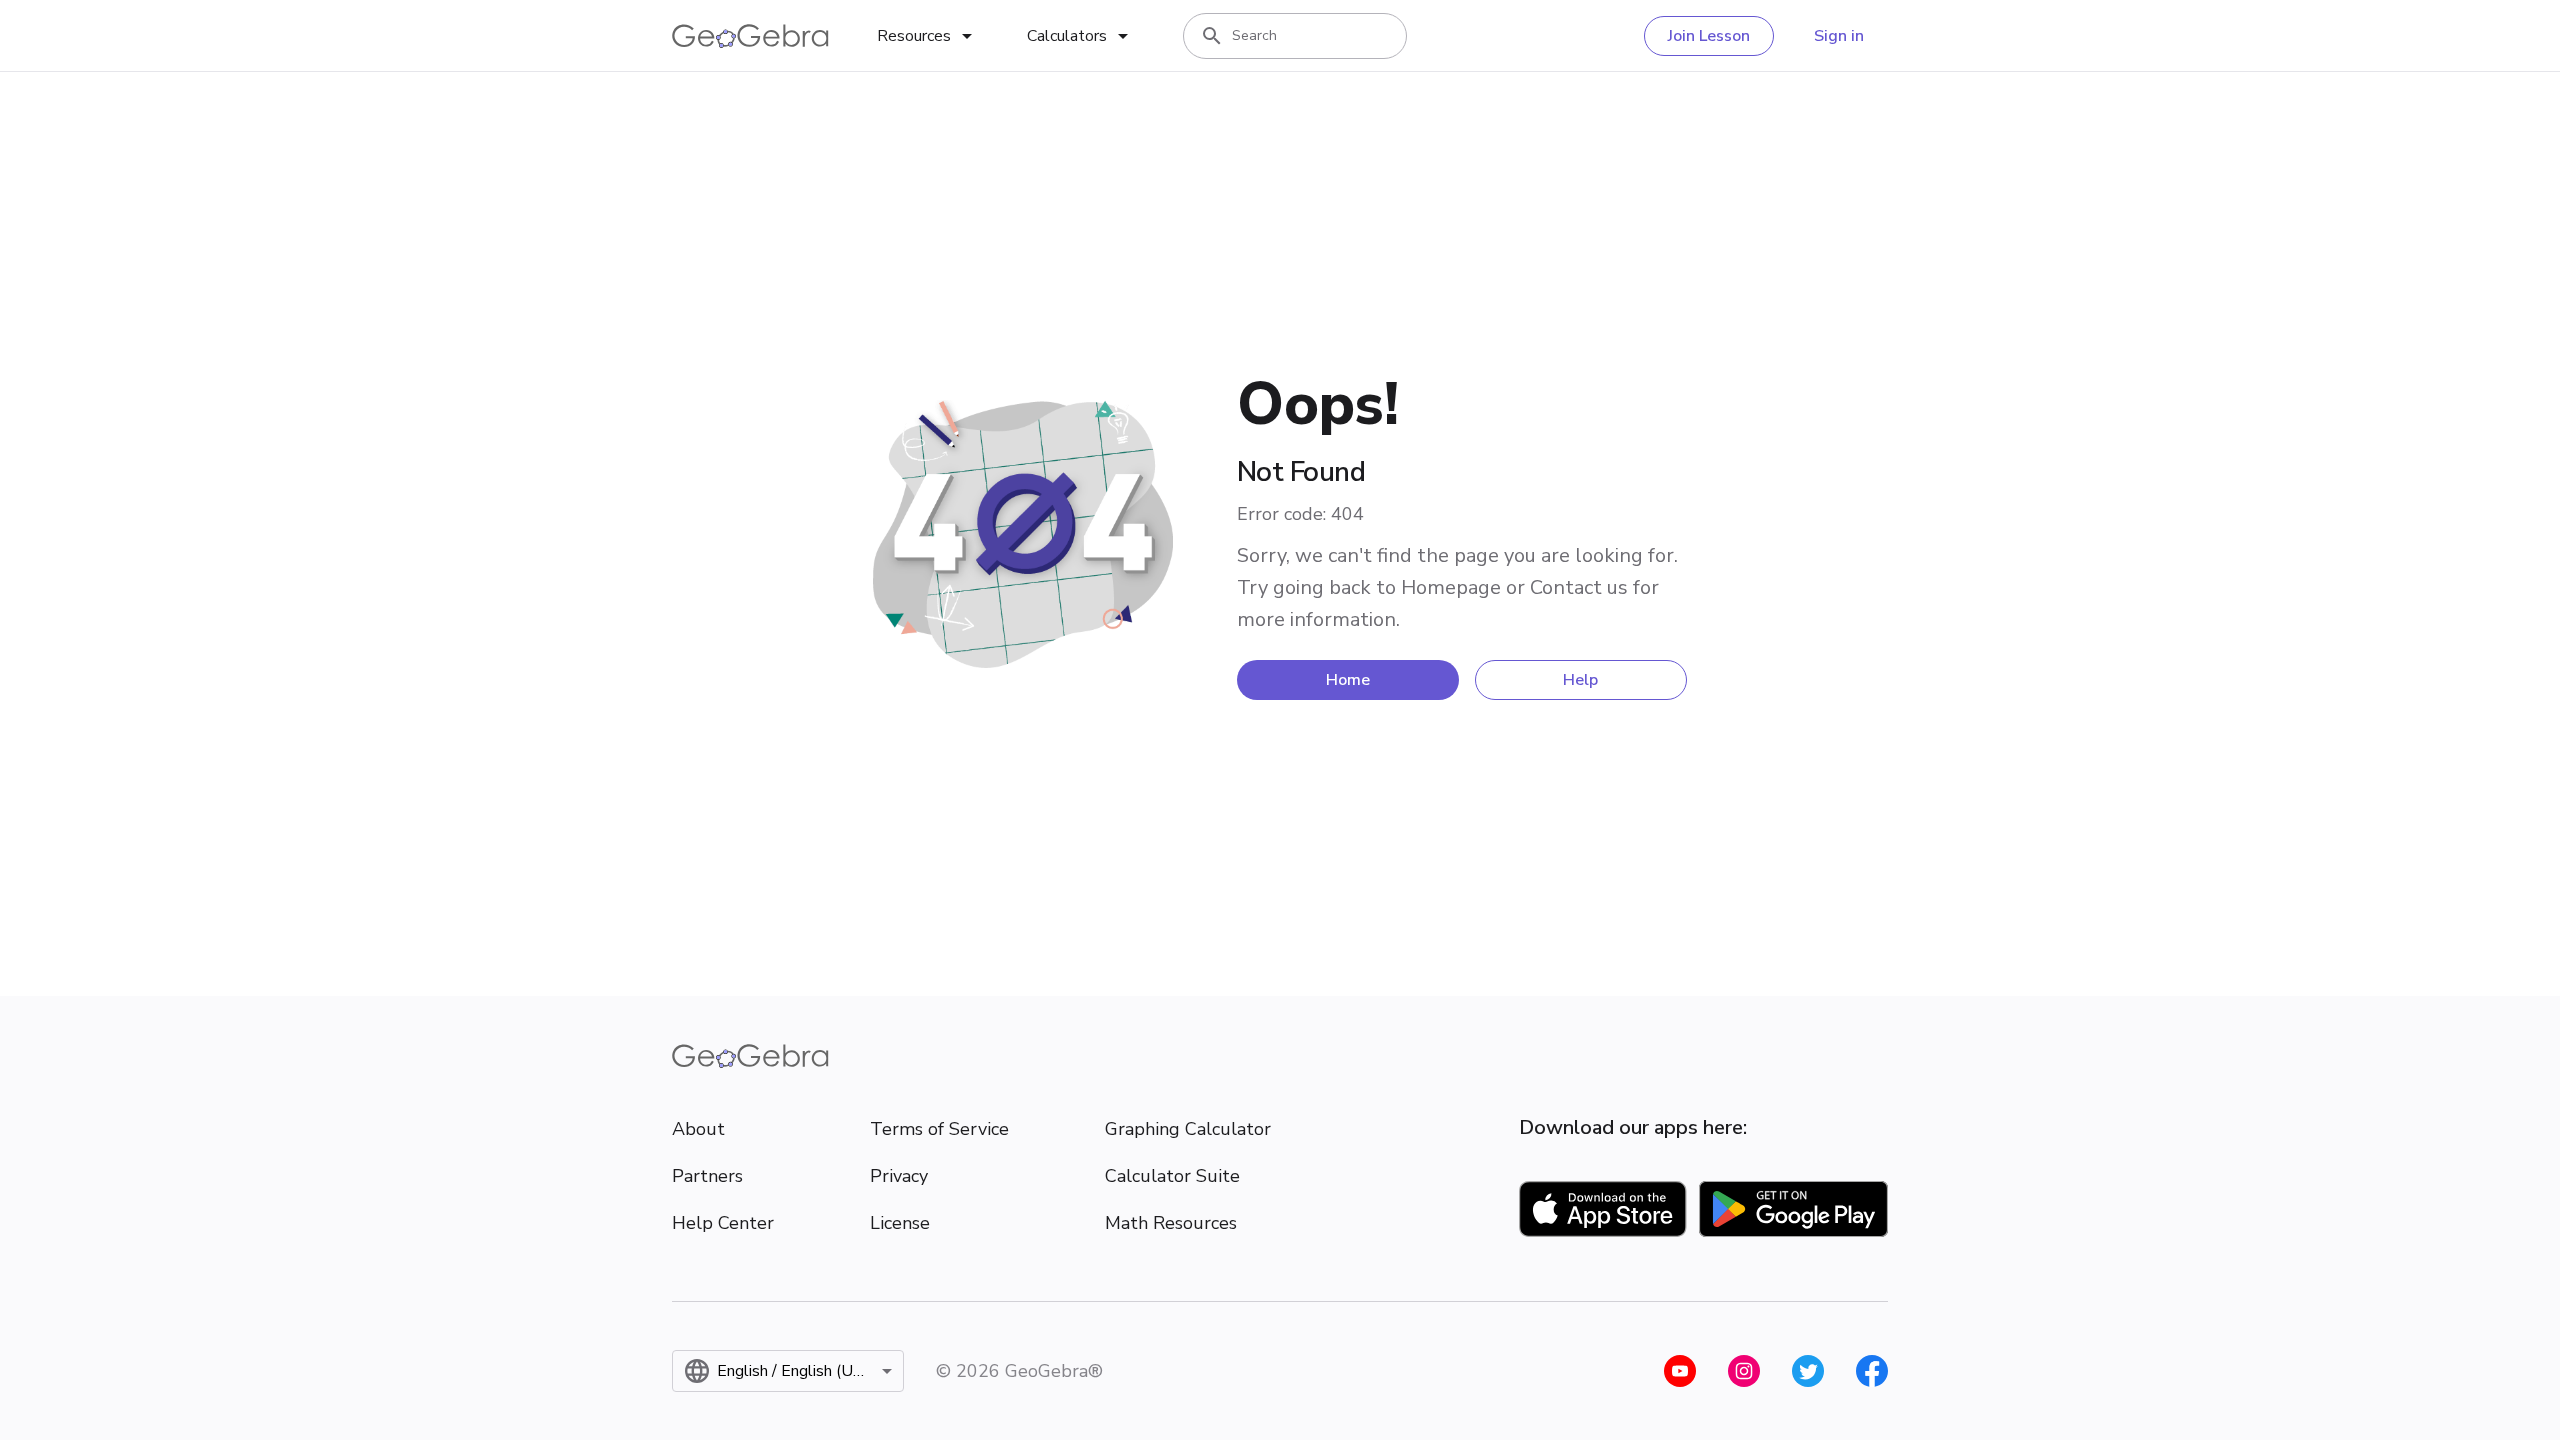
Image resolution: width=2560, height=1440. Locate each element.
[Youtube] (1680, 1371)
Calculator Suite (1172, 1176)
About (698, 1129)
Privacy (899, 1176)
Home (1348, 680)
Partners (707, 1176)
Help (1580, 680)
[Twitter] (1808, 1371)
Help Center (723, 1223)
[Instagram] (1744, 1371)
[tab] (928, 36)
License (900, 1223)
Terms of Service (939, 1129)
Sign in (1839, 36)
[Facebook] (1872, 1371)
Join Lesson (1709, 36)
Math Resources (1171, 1223)
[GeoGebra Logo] (750, 36)
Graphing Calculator (1188, 1129)
